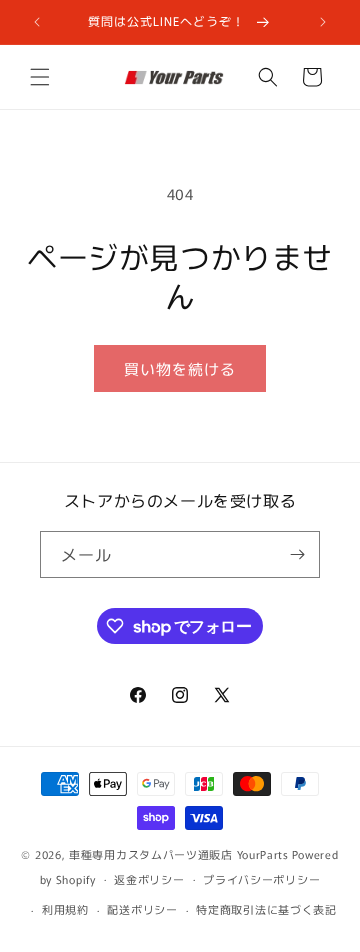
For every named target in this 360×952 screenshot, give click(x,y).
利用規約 (65, 909)
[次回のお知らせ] (323, 22)
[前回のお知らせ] (37, 22)
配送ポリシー (142, 909)
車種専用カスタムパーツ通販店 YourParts (179, 854)
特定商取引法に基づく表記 (266, 909)
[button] (40, 77)
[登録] (297, 554)
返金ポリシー (149, 879)
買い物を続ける (180, 368)
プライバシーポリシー (261, 879)
